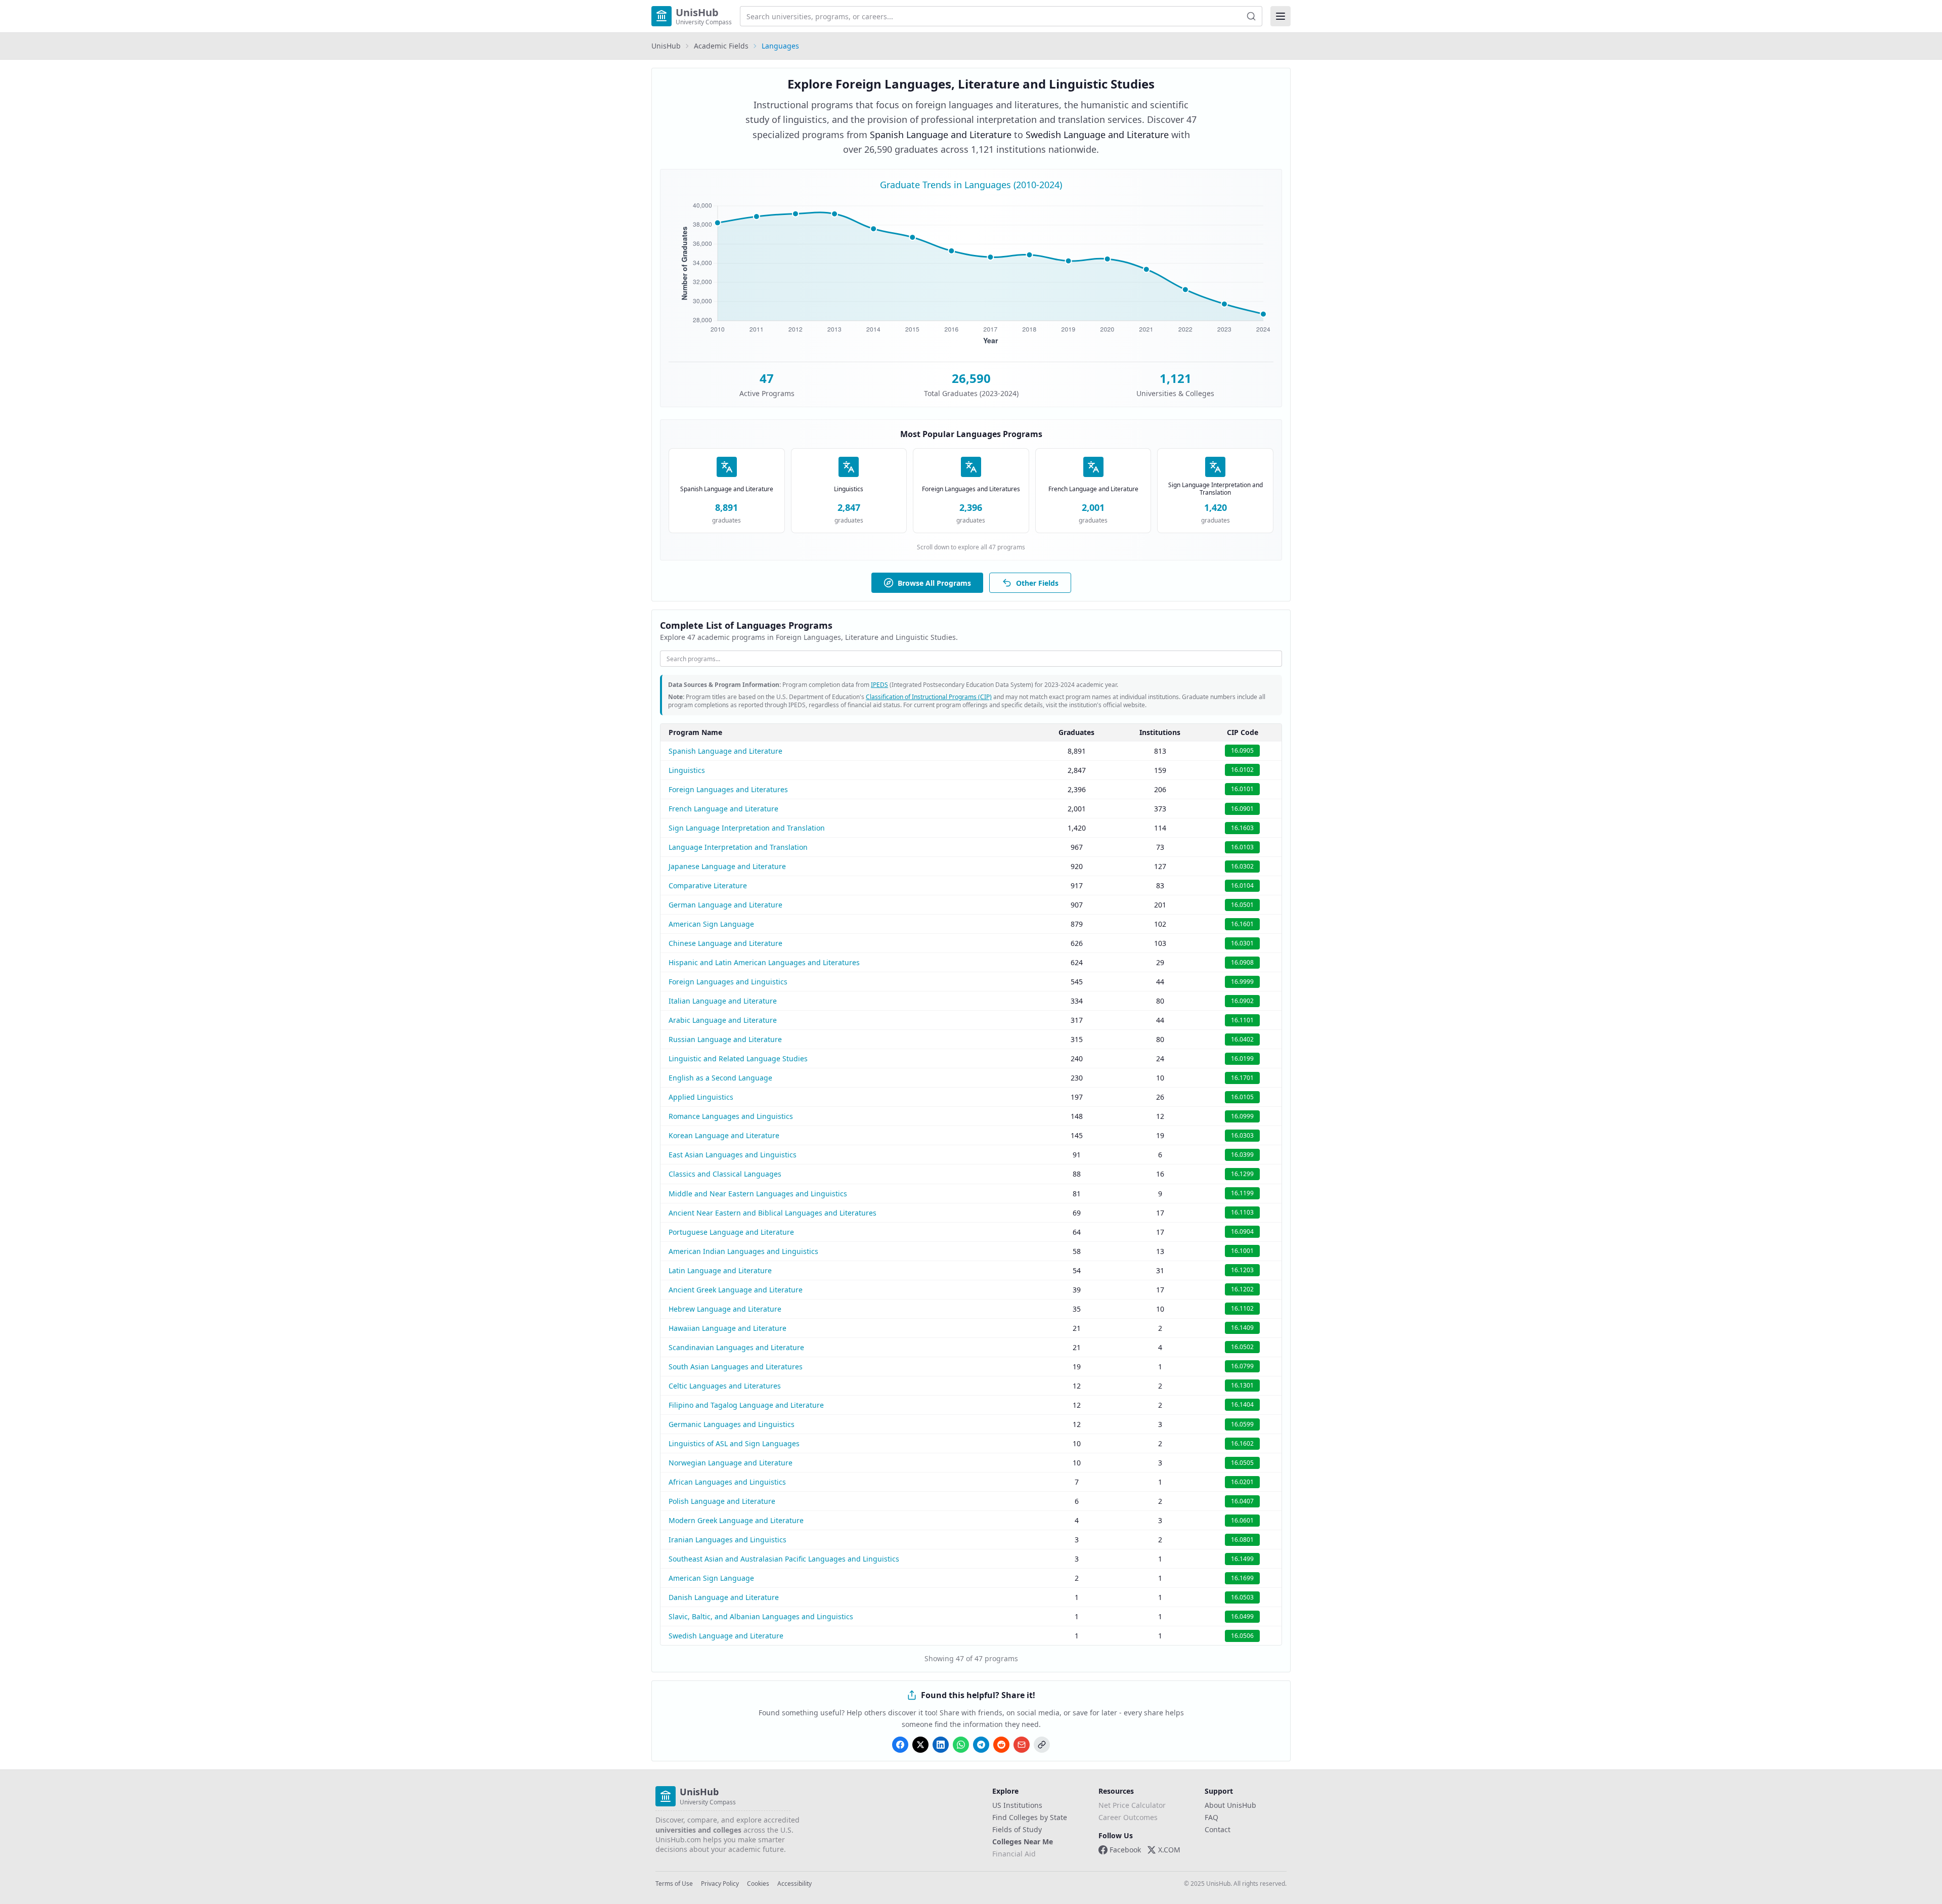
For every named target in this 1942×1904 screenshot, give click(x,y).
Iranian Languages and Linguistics (727, 1540)
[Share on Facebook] (900, 1745)
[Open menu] (1281, 16)
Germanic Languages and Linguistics (732, 1424)
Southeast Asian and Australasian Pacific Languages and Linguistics (784, 1559)
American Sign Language (711, 924)
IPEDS (879, 685)
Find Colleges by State (1030, 1817)
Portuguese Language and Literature (731, 1232)
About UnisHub (1230, 1805)
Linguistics (687, 770)
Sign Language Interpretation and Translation (747, 828)
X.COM (1169, 1850)
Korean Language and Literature (724, 1135)
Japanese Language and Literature (727, 866)
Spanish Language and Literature (725, 751)
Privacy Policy (720, 1884)
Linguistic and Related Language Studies (738, 1058)
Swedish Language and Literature (726, 1636)
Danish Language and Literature (724, 1597)
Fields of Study (1017, 1829)
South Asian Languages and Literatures (736, 1367)
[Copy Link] (1042, 1745)
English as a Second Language (720, 1078)
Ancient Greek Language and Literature (736, 1290)
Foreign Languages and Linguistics (728, 982)
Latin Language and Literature (720, 1270)
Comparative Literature (708, 885)
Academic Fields (721, 46)
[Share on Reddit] (1001, 1745)
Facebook (1125, 1850)
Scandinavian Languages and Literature (736, 1347)
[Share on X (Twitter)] (920, 1745)
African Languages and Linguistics (727, 1482)
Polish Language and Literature (722, 1501)
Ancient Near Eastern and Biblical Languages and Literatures (773, 1213)
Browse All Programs (934, 583)
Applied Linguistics (701, 1097)
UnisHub (666, 46)
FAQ (1211, 1817)
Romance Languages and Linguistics (731, 1116)
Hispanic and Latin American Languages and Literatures (764, 962)
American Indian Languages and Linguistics (743, 1251)
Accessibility (795, 1884)
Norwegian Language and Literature (731, 1463)
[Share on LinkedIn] (941, 1745)
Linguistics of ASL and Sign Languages (734, 1443)
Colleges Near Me (1023, 1842)
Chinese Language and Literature (725, 943)
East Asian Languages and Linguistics (733, 1155)
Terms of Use (674, 1884)
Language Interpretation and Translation (738, 847)
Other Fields (1037, 583)
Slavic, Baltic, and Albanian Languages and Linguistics (761, 1616)
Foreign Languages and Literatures (728, 789)
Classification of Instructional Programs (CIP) (929, 697)
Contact (1218, 1829)
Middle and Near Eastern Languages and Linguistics (758, 1194)
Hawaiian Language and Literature (727, 1328)
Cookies (758, 1884)
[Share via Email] (1022, 1745)
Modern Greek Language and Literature (736, 1520)
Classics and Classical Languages (725, 1174)
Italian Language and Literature (723, 1001)
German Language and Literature (725, 905)
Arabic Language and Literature (723, 1020)
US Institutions (1017, 1805)
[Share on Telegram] (981, 1745)
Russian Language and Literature (725, 1039)
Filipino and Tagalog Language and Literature (746, 1405)
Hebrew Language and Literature (725, 1309)
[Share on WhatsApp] (961, 1745)
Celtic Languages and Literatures (725, 1386)
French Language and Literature (723, 809)
